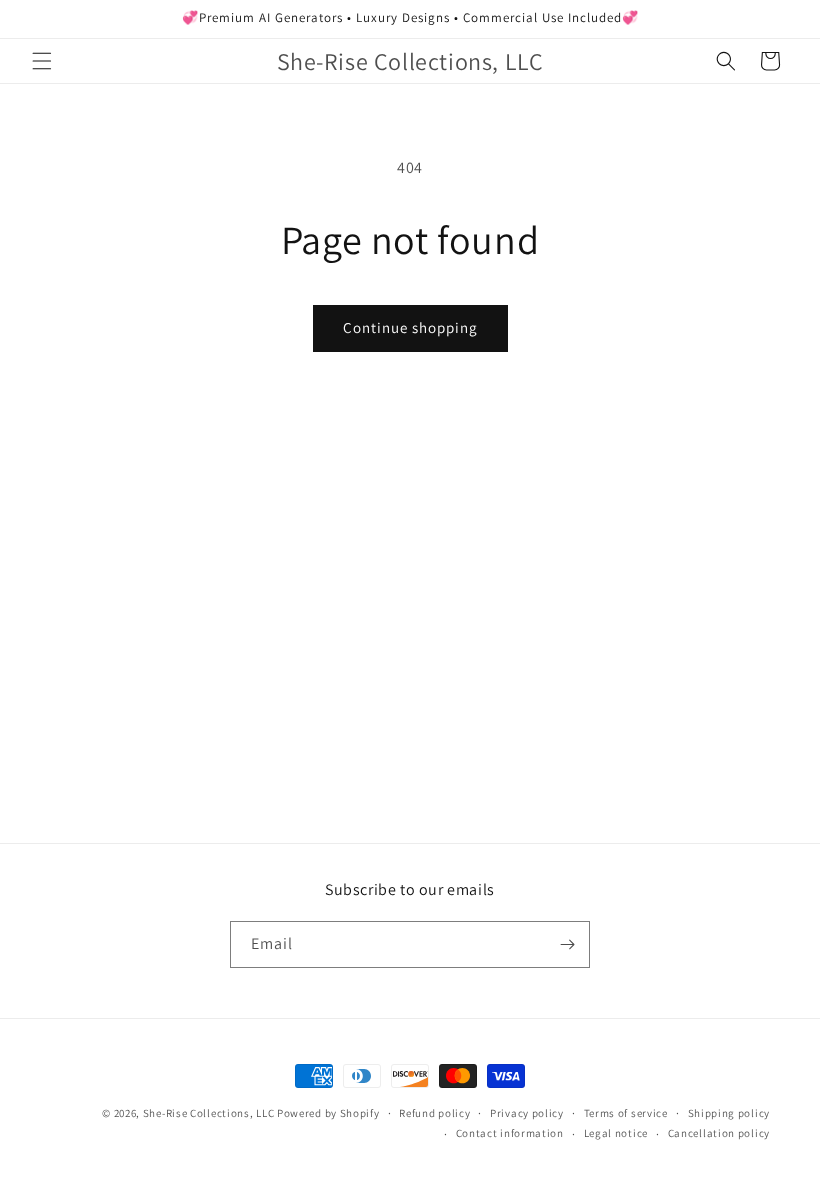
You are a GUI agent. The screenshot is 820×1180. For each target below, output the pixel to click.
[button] (42, 61)
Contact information (510, 1133)
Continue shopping (410, 327)
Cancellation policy (719, 1133)
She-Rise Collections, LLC (209, 1113)
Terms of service (626, 1113)
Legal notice (616, 1133)
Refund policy (434, 1113)
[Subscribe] (567, 944)
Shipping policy (729, 1113)
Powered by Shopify (328, 1113)
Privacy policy (527, 1113)
